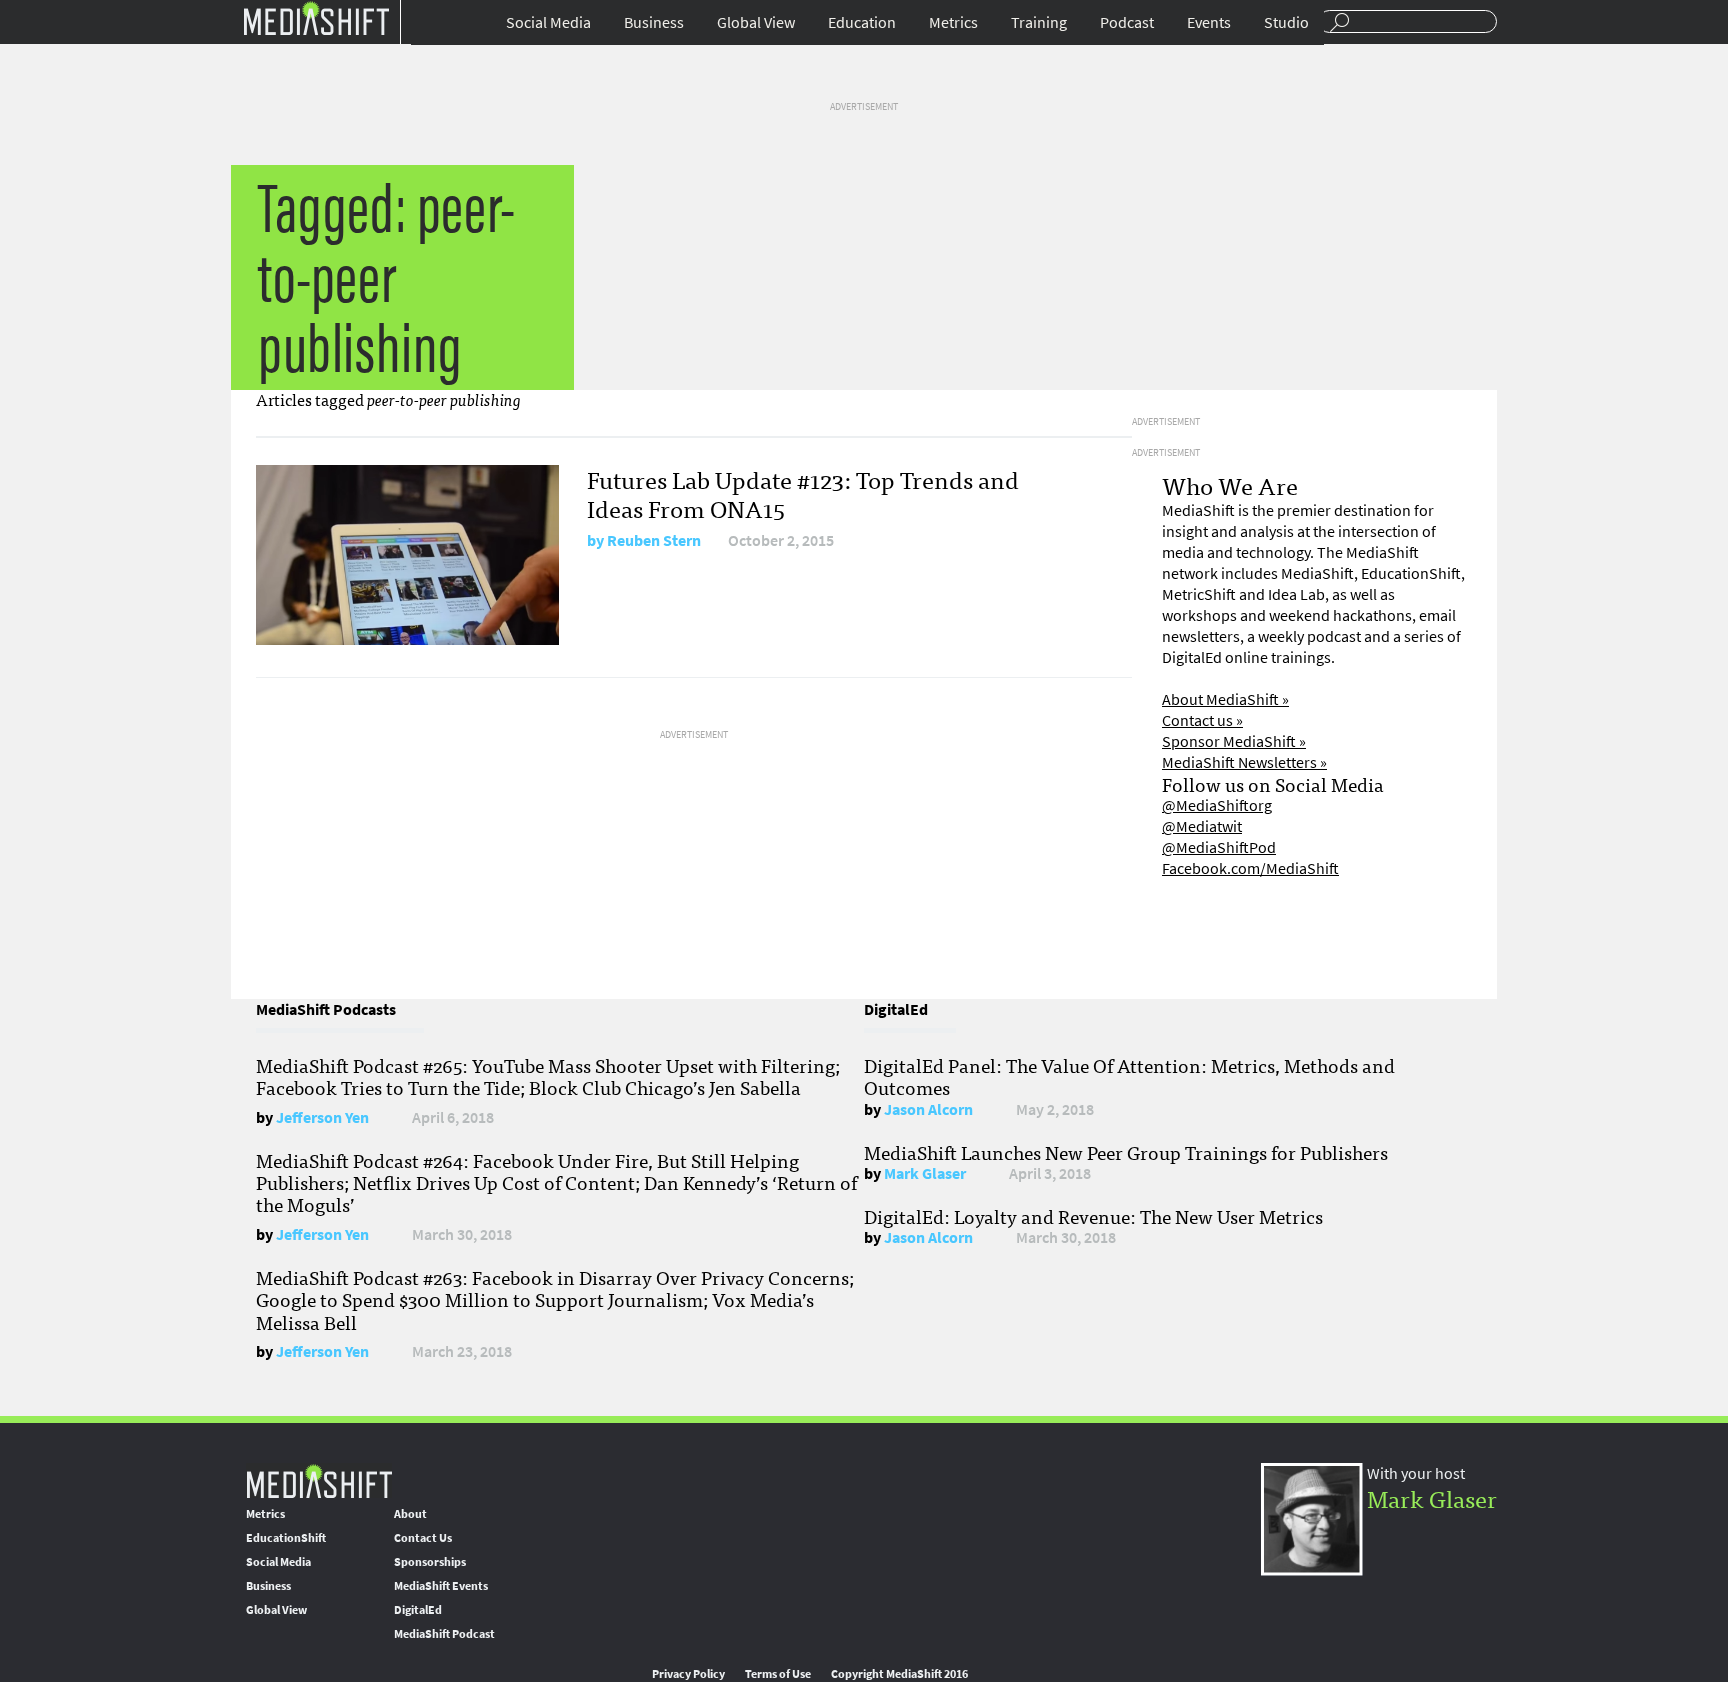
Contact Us (423, 1538)
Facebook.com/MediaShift (1250, 868)
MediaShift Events (441, 1586)
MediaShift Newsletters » (1244, 762)
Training (1039, 22)
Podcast (1127, 22)
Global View (756, 22)
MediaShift (319, 1480)
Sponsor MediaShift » (1234, 741)
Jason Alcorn (928, 1109)
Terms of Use (778, 1674)
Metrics (953, 22)
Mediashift (316, 17)
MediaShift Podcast (444, 1634)
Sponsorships (430, 1562)
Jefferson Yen (322, 1117)
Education (862, 22)
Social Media (548, 22)
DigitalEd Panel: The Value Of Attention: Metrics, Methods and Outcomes (1129, 1076)
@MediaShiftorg (1217, 805)
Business (654, 22)
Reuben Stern (654, 540)
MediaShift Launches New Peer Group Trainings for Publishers (1126, 1152)
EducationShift (286, 1538)
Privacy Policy (688, 1674)
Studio (1286, 22)
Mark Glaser (925, 1173)
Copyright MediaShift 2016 (899, 1674)
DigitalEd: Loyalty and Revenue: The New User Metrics (1093, 1216)
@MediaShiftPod (1219, 847)
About (410, 1514)
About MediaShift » (1225, 699)
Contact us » (1202, 720)
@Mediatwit (1202, 826)
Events (1209, 22)
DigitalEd (418, 1610)
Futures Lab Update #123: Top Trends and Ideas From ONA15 (803, 493)
